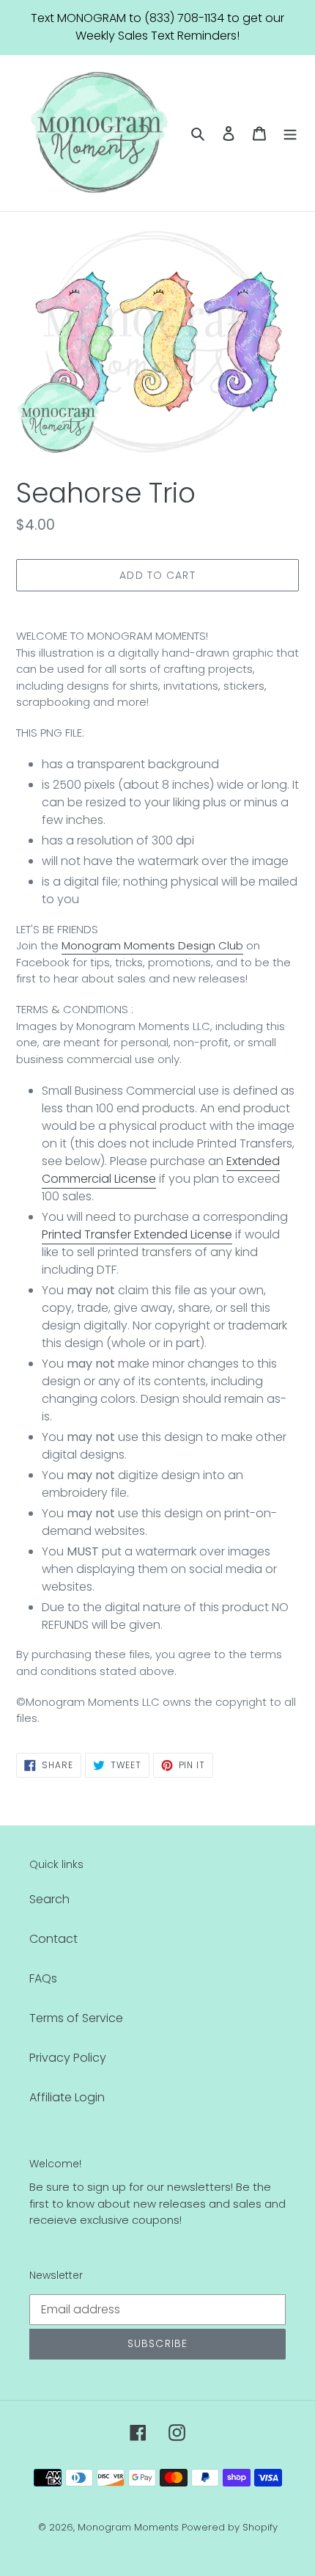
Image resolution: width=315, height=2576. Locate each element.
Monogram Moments (128, 2527)
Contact (53, 1939)
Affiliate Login (67, 2097)
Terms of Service (76, 2018)
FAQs (43, 1978)
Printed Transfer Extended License (137, 1234)
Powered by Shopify (230, 2527)
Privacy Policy (68, 2058)
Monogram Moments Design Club (152, 945)
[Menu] (290, 134)
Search (49, 1899)
